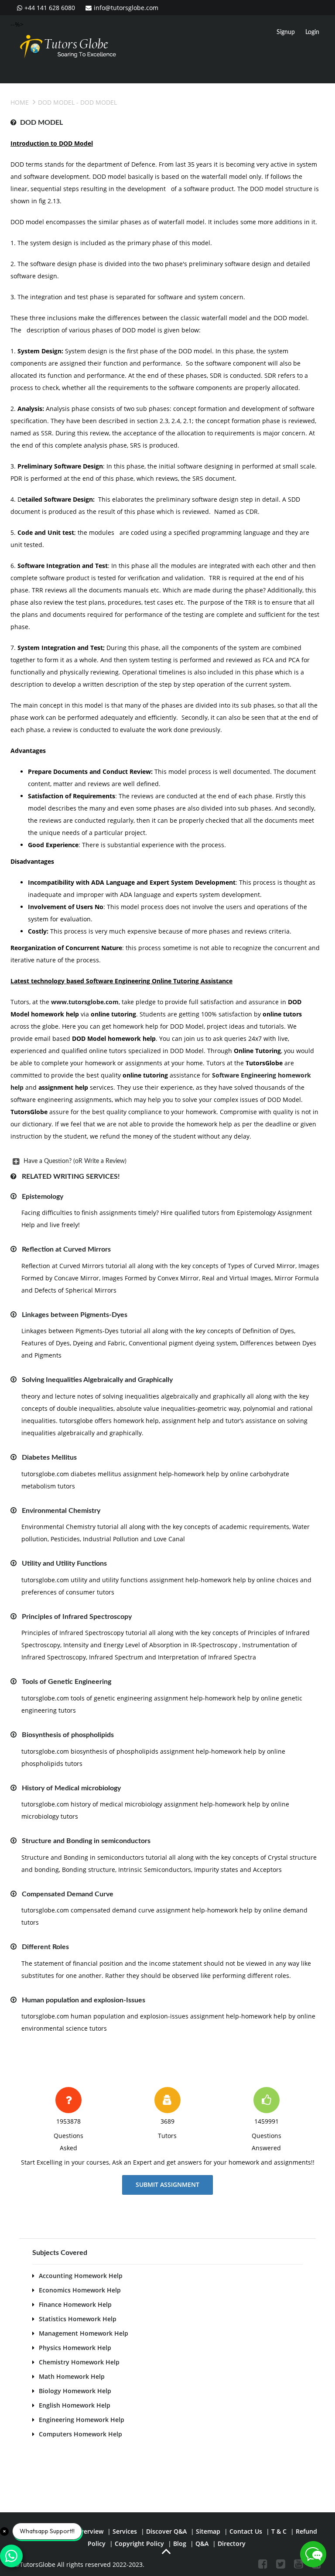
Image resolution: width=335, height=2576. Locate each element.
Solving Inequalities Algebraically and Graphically (97, 1380)
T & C (279, 2531)
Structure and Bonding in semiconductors (86, 1841)
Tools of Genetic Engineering (67, 1682)
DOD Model (56, 102)
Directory (232, 2544)
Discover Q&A (166, 2531)
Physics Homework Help (75, 2348)
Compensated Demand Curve (68, 1894)
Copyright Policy (139, 2544)
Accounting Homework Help (81, 2276)
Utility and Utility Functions (64, 1563)
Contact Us (246, 2531)
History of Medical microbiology (71, 1788)
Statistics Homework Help (78, 2319)
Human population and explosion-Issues (84, 2000)
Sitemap (208, 2531)
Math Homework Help (72, 2376)
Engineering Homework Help (82, 2420)
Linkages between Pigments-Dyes (75, 1315)
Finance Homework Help (75, 2304)
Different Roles (45, 1947)
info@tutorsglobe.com (126, 8)
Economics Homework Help (80, 2290)
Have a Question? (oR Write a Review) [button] (75, 1161)
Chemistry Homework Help (79, 2362)
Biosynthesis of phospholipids (68, 1735)
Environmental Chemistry (61, 1511)
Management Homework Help (84, 2333)
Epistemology (43, 1197)
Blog (180, 2544)
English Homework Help (75, 2405)
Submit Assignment (167, 2184)
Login (312, 32)
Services (125, 2531)
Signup (286, 32)
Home (20, 102)
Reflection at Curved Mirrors (66, 1249)
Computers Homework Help (80, 2434)
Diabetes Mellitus (49, 1457)
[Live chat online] (313, 2554)
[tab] (165, 1161)
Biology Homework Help (75, 2391)
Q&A (202, 2544)
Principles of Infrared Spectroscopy (77, 1617)
